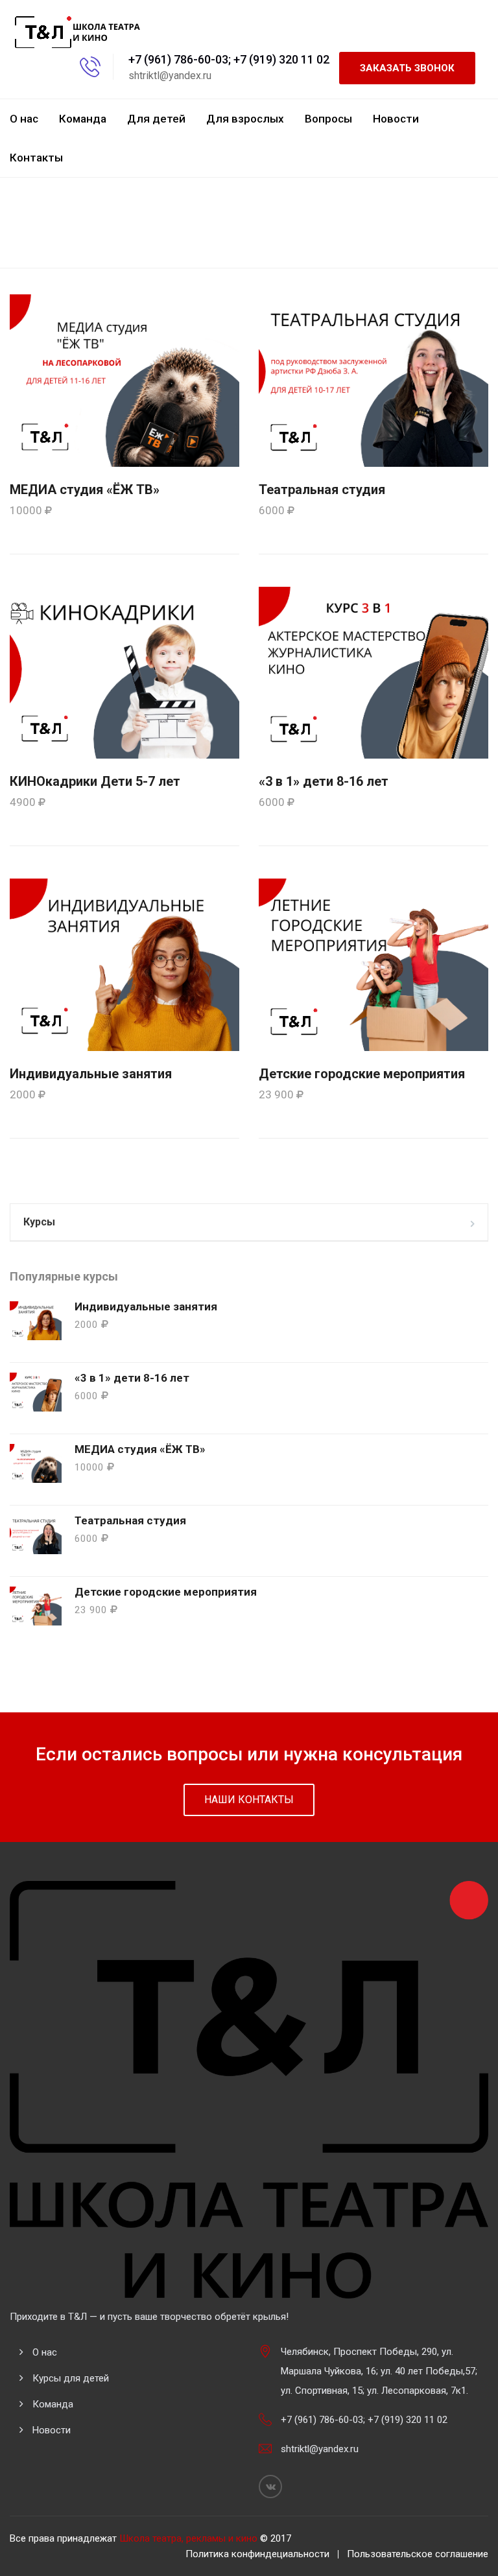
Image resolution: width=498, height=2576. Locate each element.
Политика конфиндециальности (257, 2554)
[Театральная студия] (373, 380)
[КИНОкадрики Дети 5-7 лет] (124, 672)
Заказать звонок (407, 68)
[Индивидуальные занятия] (124, 964)
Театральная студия (322, 490)
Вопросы (328, 119)
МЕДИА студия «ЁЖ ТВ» (85, 490)
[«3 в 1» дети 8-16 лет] (373, 672)
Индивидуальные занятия (91, 1074)
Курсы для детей (71, 2378)
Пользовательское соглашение (418, 2554)
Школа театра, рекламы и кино (188, 2538)
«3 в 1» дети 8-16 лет (324, 781)
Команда (83, 119)
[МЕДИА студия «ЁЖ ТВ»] (124, 380)
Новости (396, 119)
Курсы (39, 1222)
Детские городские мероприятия (362, 1074)
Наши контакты (249, 1800)
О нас (24, 119)
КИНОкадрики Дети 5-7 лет (95, 781)
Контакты (36, 158)
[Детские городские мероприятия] (373, 964)
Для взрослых (245, 119)
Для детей (156, 119)
